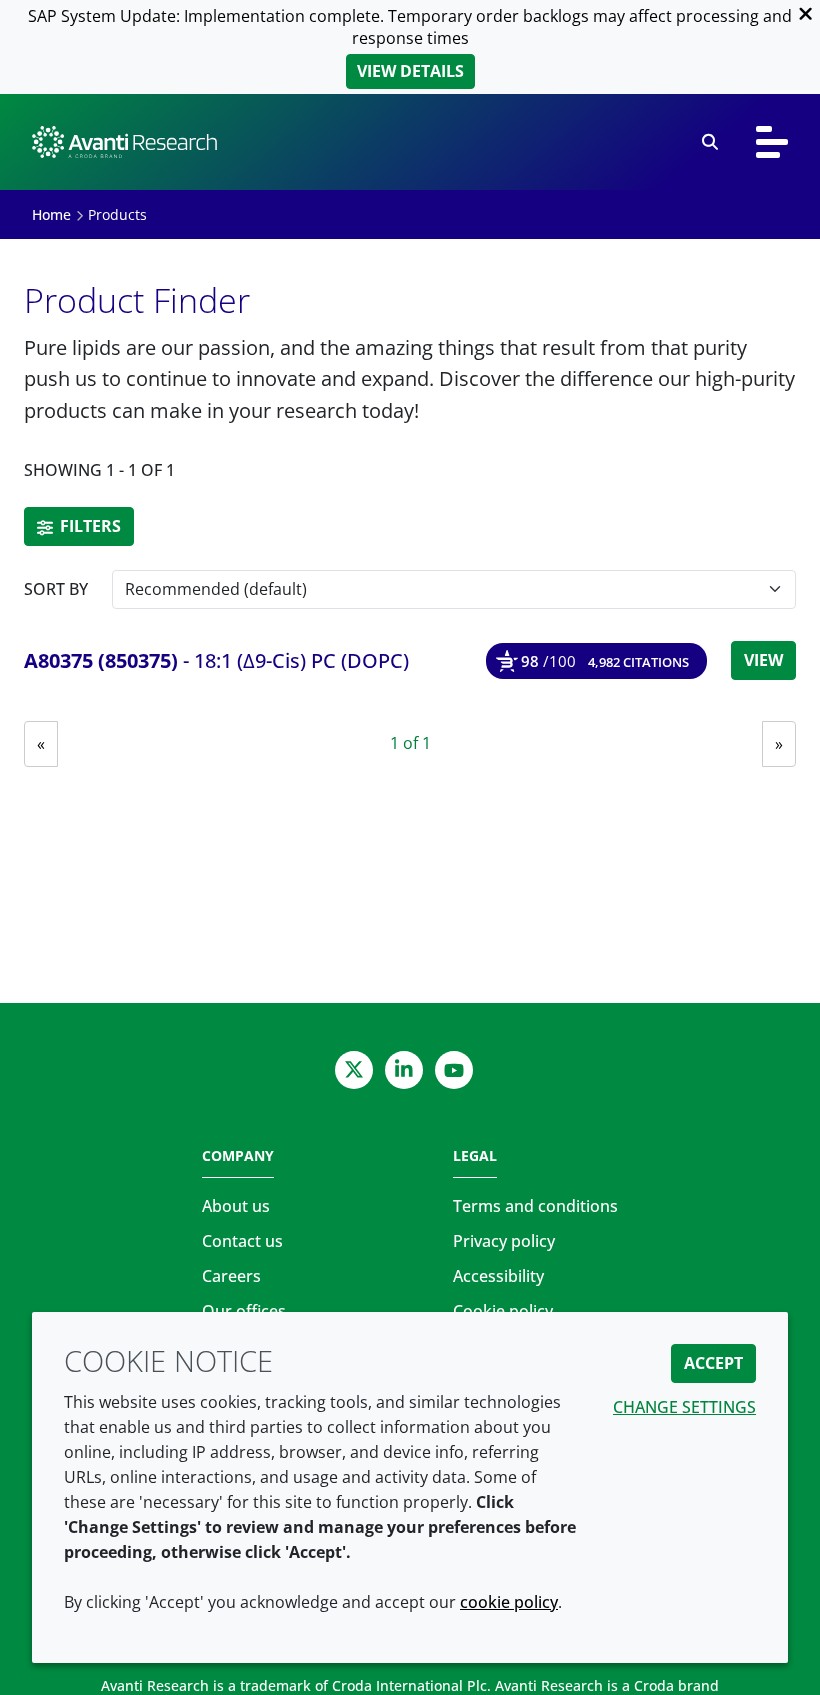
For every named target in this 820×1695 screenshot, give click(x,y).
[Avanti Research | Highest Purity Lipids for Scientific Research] (124, 142)
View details (410, 71)
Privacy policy (504, 1241)
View (763, 660)
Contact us (242, 1241)
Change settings (684, 1407)
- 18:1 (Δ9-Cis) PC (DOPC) (216, 660)
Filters (88, 526)
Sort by (56, 589)
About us (236, 1206)
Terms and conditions (535, 1206)
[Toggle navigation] (772, 142)
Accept (713, 1363)
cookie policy (509, 1602)
